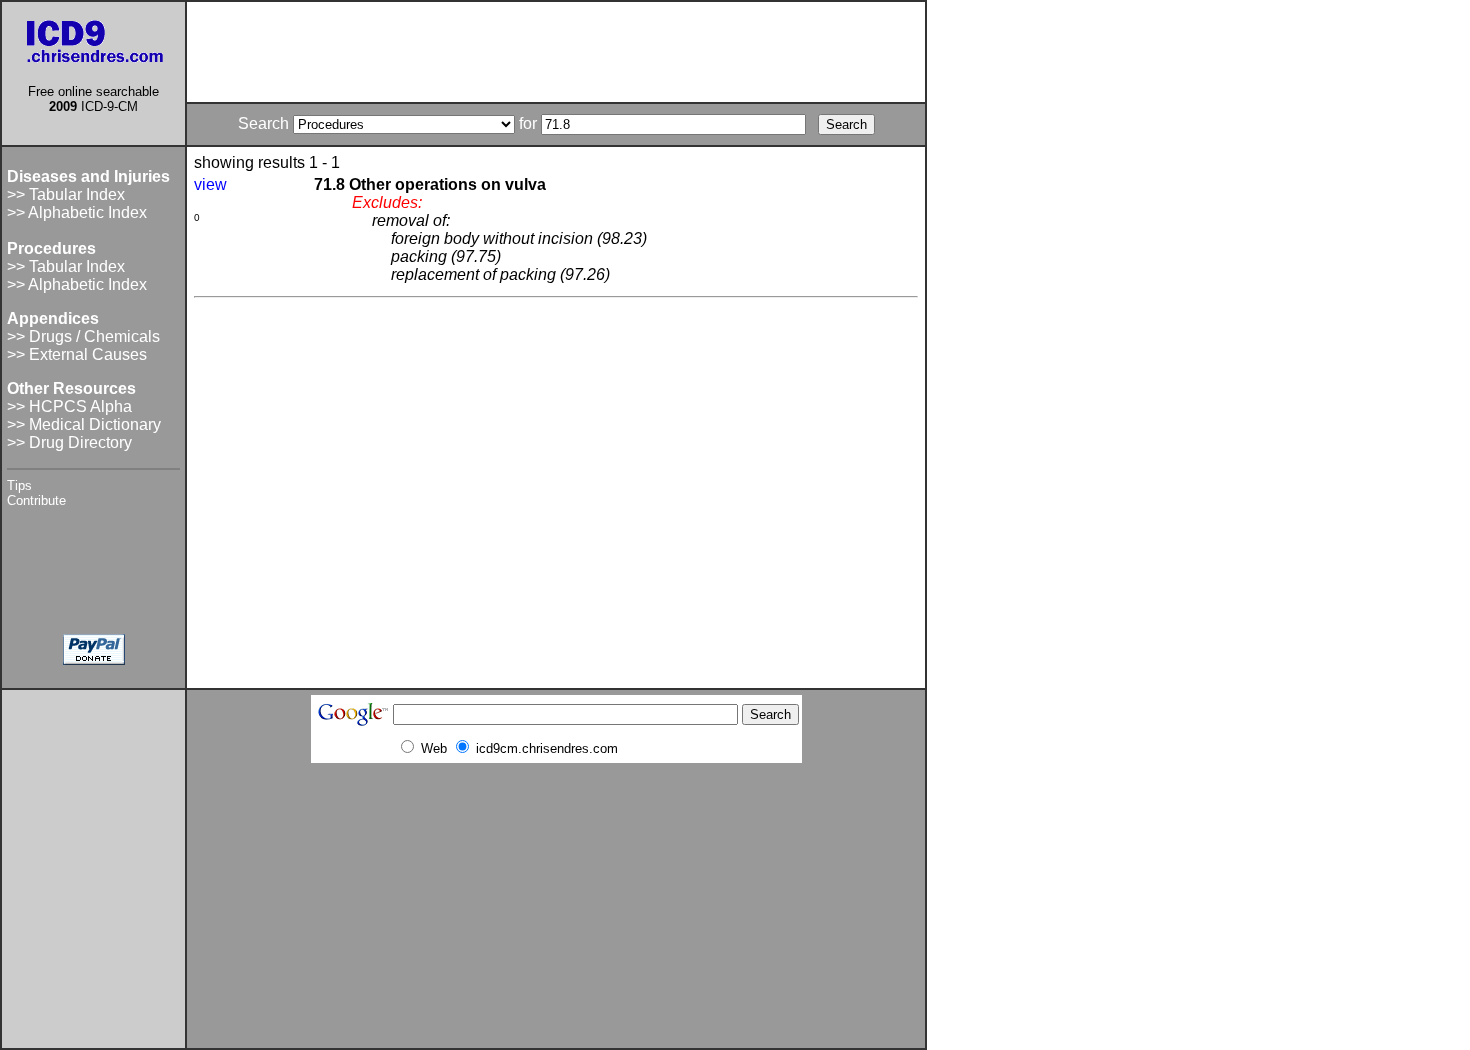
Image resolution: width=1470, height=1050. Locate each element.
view (210, 184)
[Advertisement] (556, 52)
